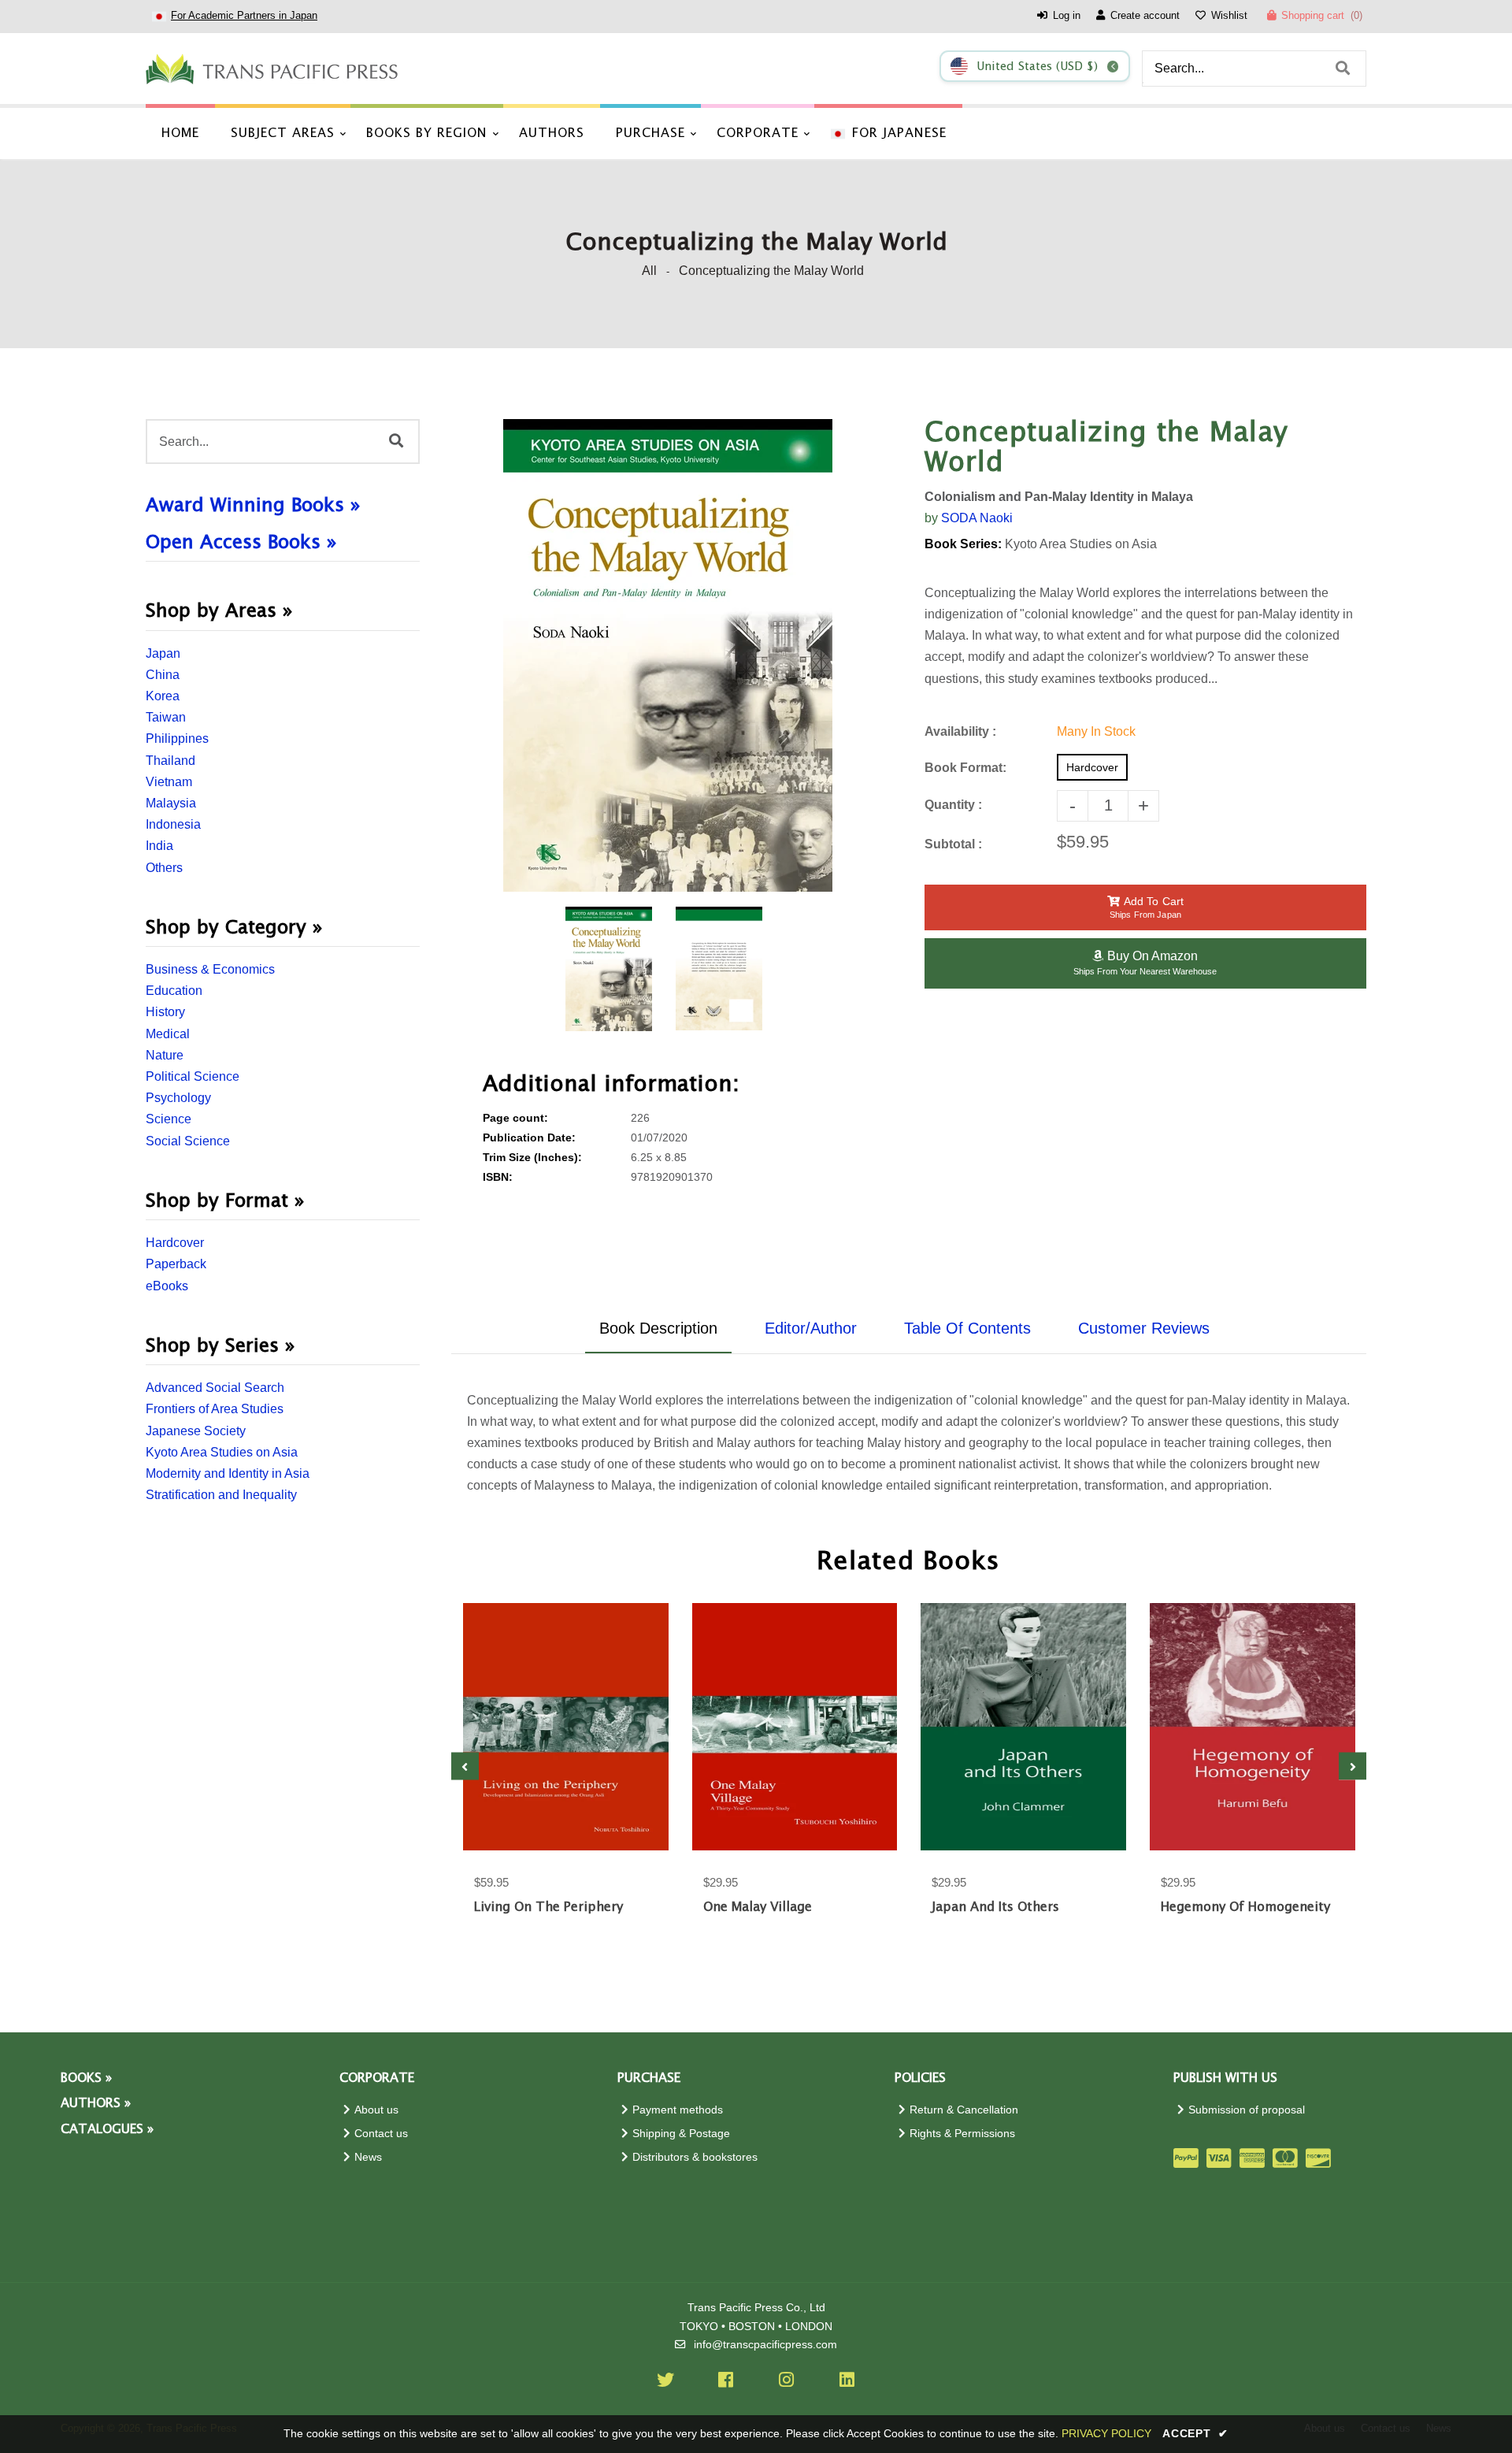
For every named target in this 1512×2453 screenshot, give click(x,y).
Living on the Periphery (548, 1907)
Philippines (177, 738)
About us (376, 2110)
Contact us (381, 2134)
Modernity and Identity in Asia (228, 1473)
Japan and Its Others (995, 1907)
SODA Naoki (977, 518)
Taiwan (166, 717)
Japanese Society (196, 1431)
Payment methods (678, 2110)
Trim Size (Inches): (532, 1158)
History (165, 1012)
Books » (86, 2078)
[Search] (1343, 69)
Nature (165, 1055)
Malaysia (171, 803)
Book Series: (963, 544)
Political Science (193, 1076)
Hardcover (175, 1243)
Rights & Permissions (962, 2134)
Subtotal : (953, 844)
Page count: (515, 1118)
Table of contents (967, 1328)
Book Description (658, 1328)
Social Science (188, 1141)
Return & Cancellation (964, 2110)
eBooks (167, 1286)
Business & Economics (210, 969)
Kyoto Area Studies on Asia (222, 1452)
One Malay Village (758, 1907)
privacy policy (1106, 2433)
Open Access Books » (241, 543)
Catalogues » (107, 2130)
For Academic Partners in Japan (244, 15)
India (159, 846)
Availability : (960, 731)
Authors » (96, 2104)
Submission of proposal (1247, 2110)
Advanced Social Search (215, 1388)
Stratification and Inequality (221, 1495)
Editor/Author (811, 1328)
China (163, 675)
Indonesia (173, 824)
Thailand (170, 761)
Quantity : (953, 805)
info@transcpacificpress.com (765, 2345)
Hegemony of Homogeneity (1245, 1907)
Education (174, 991)
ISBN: (498, 1177)
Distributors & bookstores (695, 2157)
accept (1195, 2433)
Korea (163, 696)
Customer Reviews (1144, 1328)
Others (164, 868)
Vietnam (169, 782)
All (649, 271)
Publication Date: (529, 1138)
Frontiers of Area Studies (215, 1409)
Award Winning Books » (253, 506)
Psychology (178, 1098)
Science (169, 1119)
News (368, 2157)
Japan (163, 653)
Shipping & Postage (681, 2134)
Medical (168, 1034)
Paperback (176, 1264)
